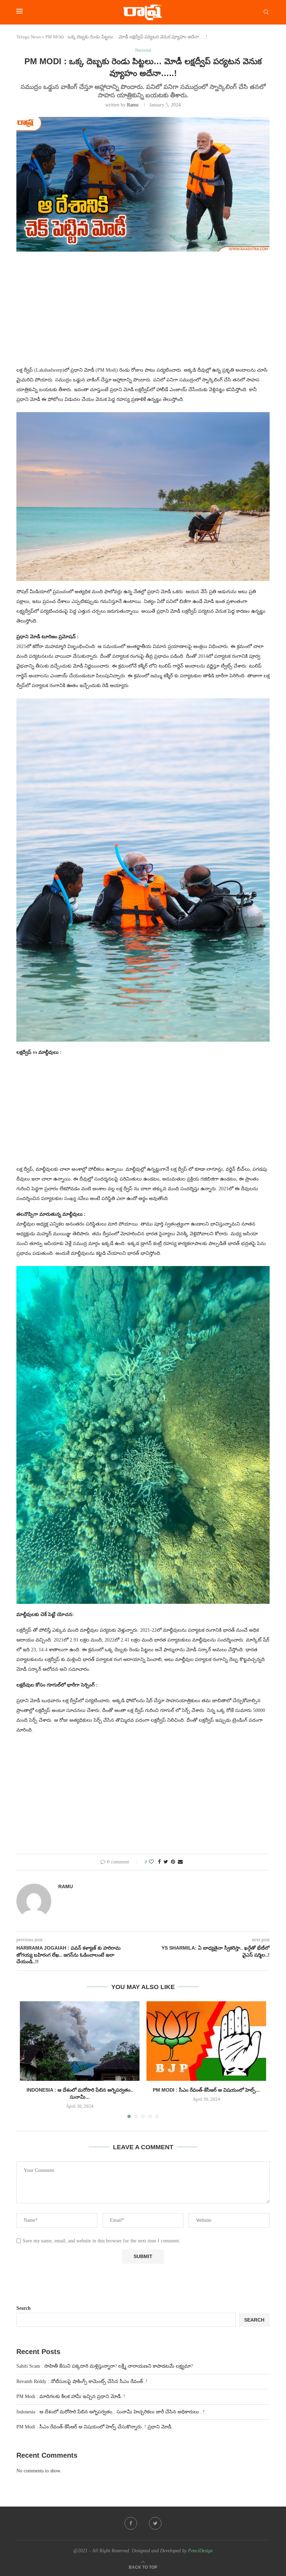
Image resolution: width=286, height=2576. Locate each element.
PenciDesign (200, 2551)
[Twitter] (155, 2523)
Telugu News (29, 37)
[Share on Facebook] (159, 1862)
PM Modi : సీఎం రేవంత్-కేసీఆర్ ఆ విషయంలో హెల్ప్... (206, 2090)
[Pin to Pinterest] (173, 1862)
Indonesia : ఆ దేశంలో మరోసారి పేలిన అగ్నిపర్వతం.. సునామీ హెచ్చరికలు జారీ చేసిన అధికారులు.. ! (111, 2412)
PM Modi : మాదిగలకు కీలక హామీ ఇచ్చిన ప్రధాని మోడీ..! (71, 2396)
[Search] (266, 12)
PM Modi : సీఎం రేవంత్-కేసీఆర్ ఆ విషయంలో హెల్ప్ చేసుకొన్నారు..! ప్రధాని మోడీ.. (95, 2427)
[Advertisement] (143, 313)
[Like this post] (151, 1862)
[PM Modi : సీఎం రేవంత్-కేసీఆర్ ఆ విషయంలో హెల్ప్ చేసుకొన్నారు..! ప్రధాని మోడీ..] (206, 2041)
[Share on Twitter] (166, 1862)
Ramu (133, 105)
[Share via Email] (180, 1862)
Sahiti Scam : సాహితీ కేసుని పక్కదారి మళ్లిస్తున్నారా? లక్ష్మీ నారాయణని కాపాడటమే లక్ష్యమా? (105, 2366)
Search (24, 2308)
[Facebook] (131, 2523)
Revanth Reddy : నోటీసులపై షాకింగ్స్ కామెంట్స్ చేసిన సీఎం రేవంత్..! (82, 2381)
